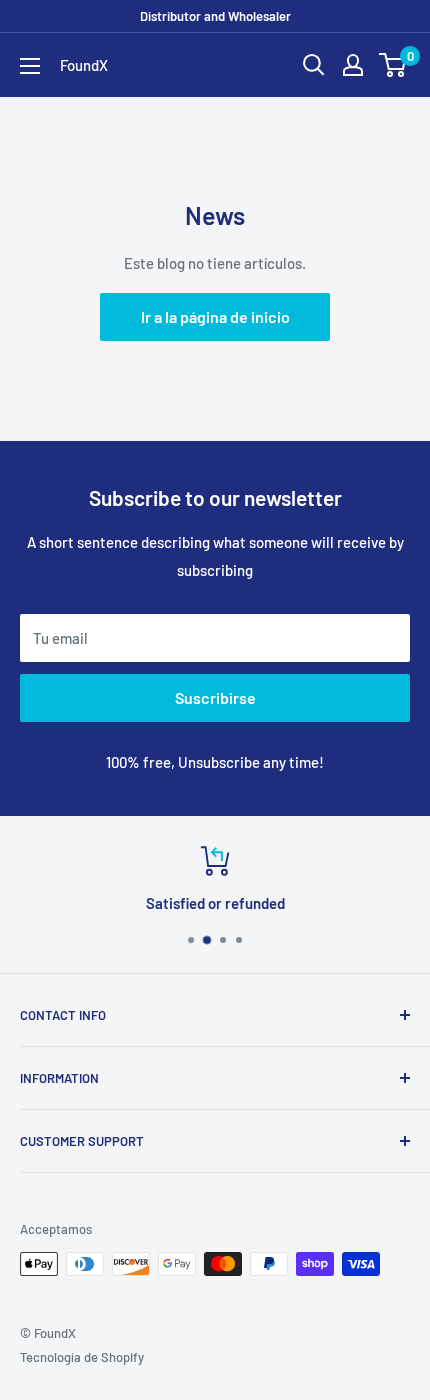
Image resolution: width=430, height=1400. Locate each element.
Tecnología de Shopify (82, 1357)
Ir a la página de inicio (215, 316)
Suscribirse (215, 697)
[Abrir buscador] (314, 65)
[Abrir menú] (30, 66)
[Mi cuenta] (353, 65)
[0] (393, 65)
